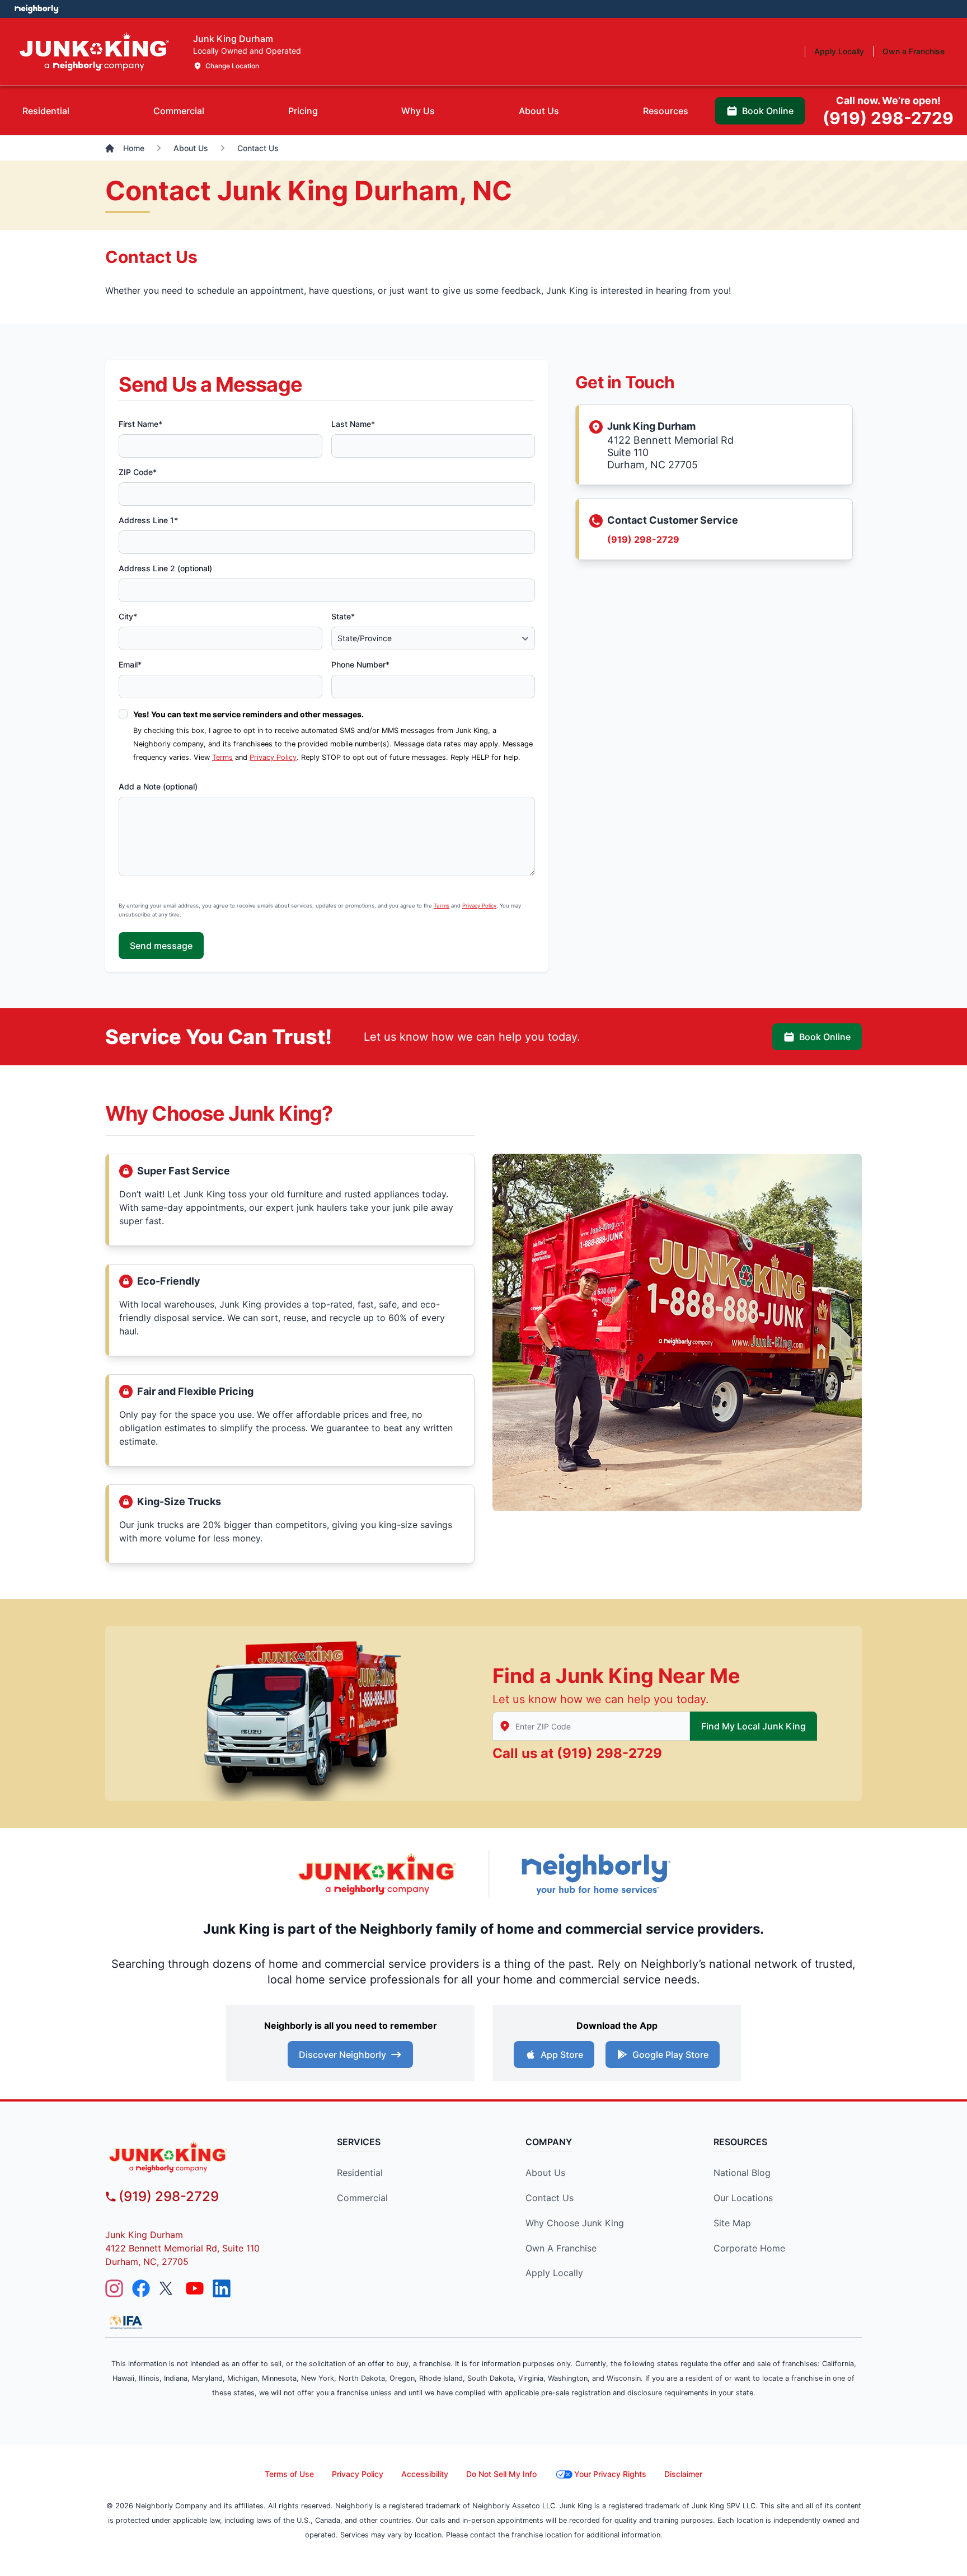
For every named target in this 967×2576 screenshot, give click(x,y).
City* (128, 616)
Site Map (732, 2223)
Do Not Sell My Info (501, 2474)
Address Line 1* (148, 520)
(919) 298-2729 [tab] (888, 111)
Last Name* (353, 424)
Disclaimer (683, 2474)
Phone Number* (360, 664)
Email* (130, 664)
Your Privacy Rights (610, 2474)
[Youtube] (195, 2288)
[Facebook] (141, 2288)
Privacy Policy (273, 757)
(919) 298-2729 (643, 539)
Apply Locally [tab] (839, 51)
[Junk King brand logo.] (94, 52)
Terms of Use (289, 2474)
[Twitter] (168, 2288)
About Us (545, 2173)
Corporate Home (749, 2248)
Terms (222, 757)
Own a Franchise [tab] (914, 51)
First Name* (140, 424)
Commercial (362, 2198)
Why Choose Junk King (575, 2223)
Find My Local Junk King (754, 1726)
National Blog (742, 2173)
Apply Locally (554, 2273)
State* (343, 616)
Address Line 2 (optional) (165, 568)
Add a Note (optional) (158, 786)
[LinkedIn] (222, 2288)
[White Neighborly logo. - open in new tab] (37, 9)
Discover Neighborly (342, 2055)
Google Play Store (670, 2055)
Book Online (825, 1037)
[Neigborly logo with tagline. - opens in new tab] (595, 1874)
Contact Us (550, 2198)
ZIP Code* (138, 472)
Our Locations (743, 2198)
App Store (562, 2055)
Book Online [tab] (768, 111)
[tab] (46, 111)
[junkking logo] (201, 2157)
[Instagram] (114, 2288)
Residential (360, 2173)
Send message (161, 946)
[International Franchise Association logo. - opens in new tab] (126, 2322)
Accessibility (425, 2474)
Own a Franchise (561, 2248)
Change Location (232, 66)
